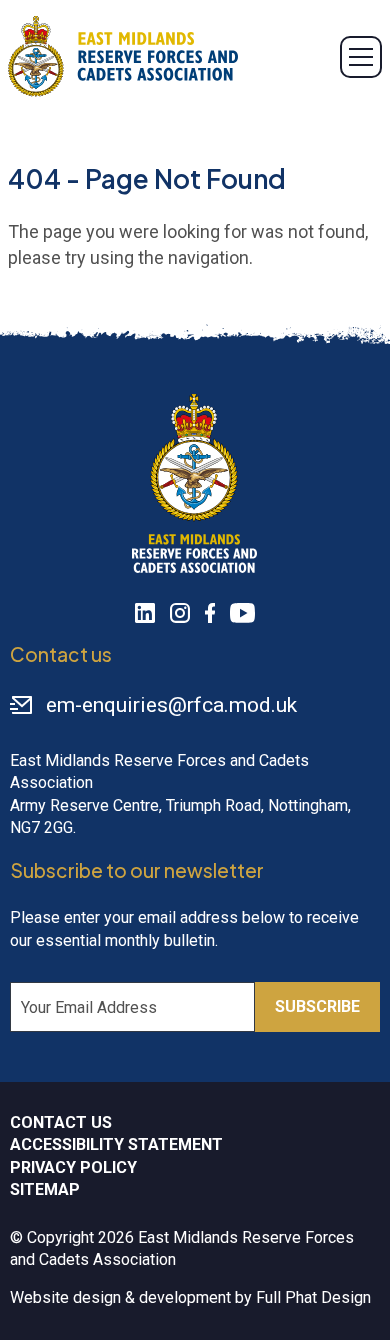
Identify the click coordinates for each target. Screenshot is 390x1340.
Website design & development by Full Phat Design (190, 1297)
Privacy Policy (73, 1167)
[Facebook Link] (210, 613)
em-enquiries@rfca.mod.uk (171, 705)
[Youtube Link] (242, 613)
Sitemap (45, 1189)
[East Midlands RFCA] (123, 56)
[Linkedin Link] (145, 613)
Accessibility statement (116, 1144)
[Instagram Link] (180, 613)
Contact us (61, 1122)
